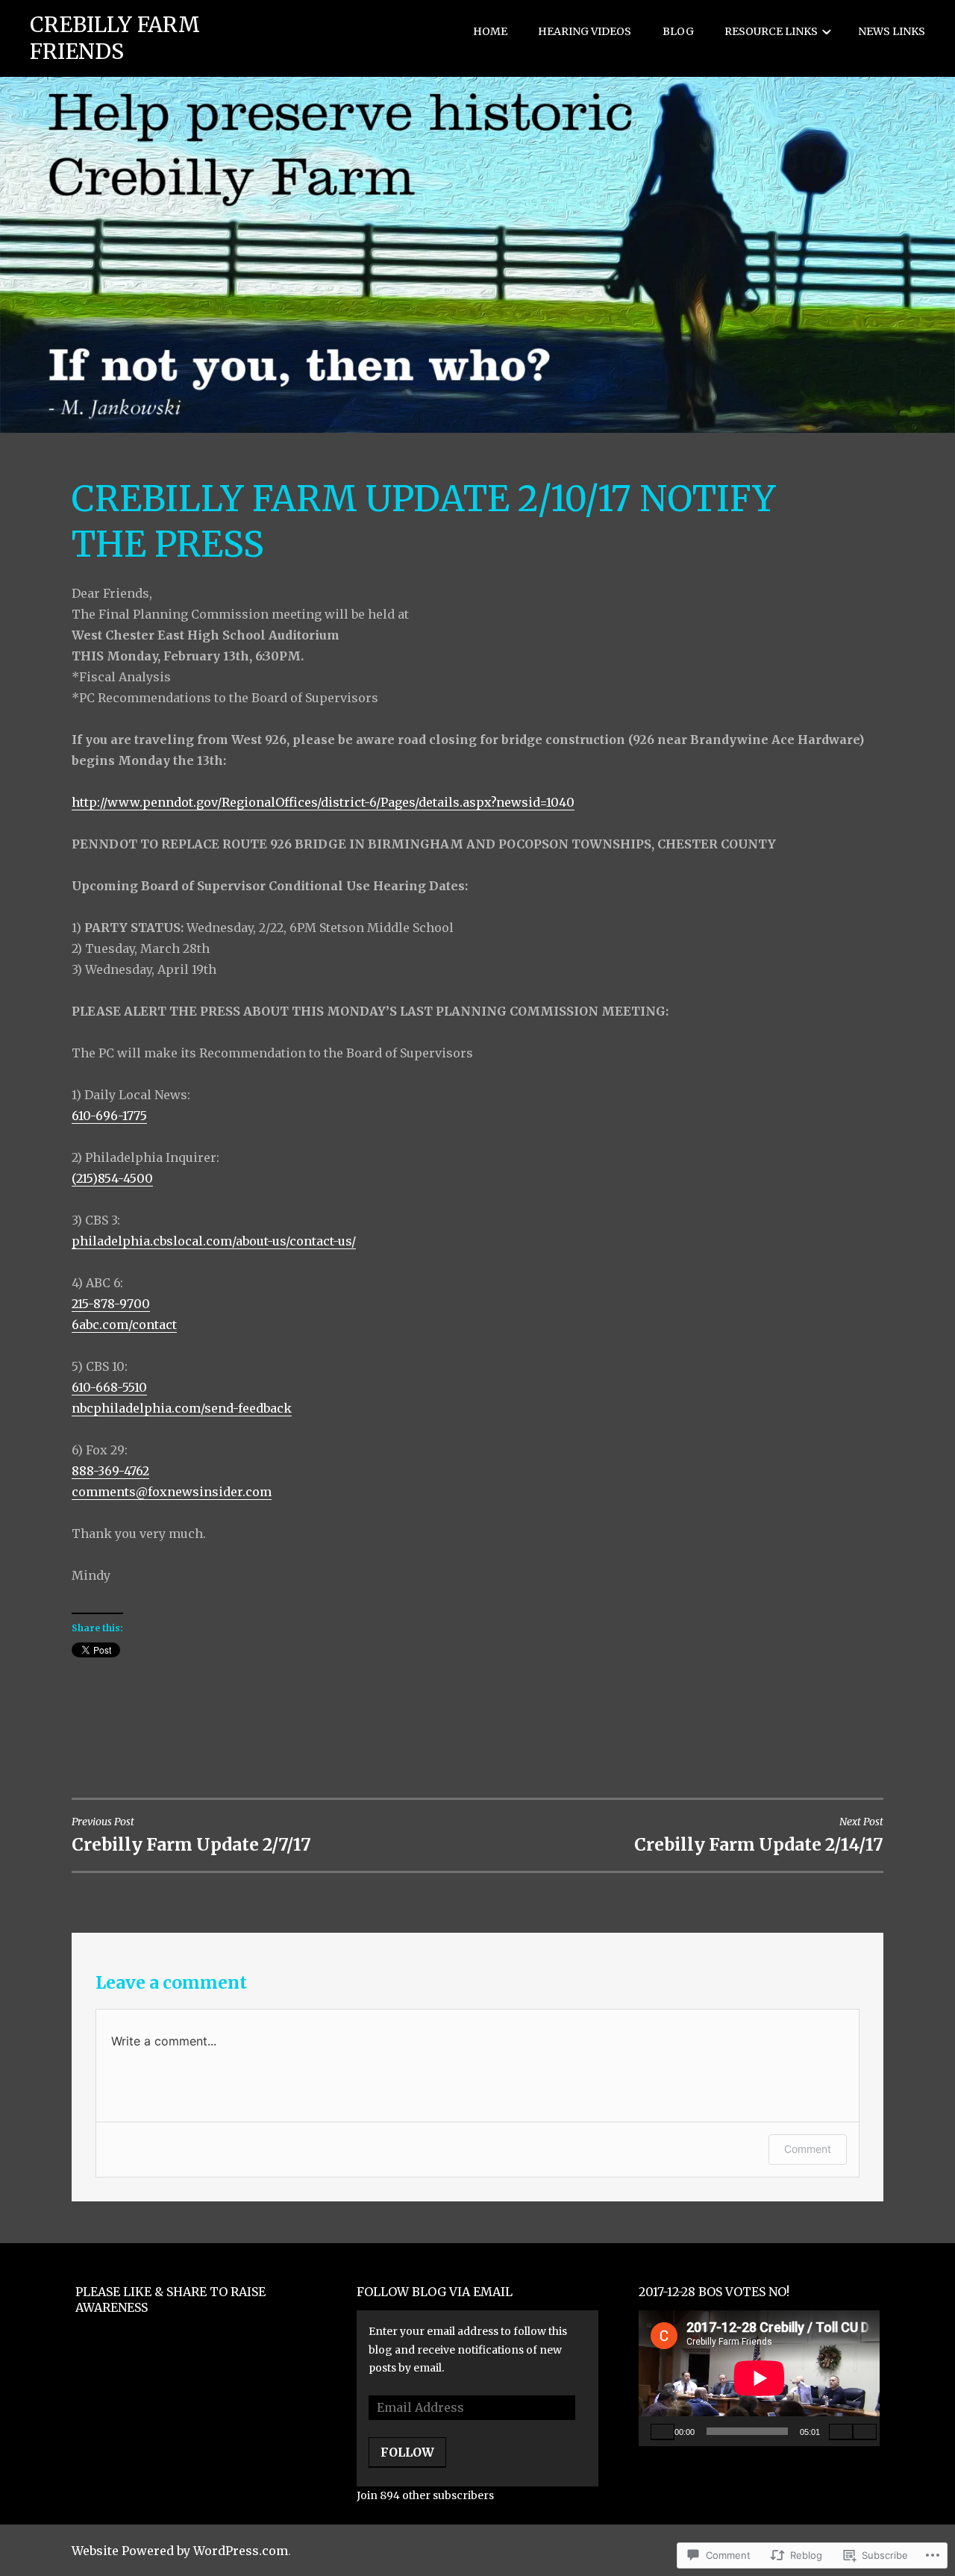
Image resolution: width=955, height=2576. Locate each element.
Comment (808, 2149)
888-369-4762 (110, 1471)
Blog (678, 31)
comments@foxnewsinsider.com (172, 1492)
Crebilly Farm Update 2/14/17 (759, 1835)
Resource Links (771, 31)
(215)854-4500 (112, 1178)
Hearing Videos (585, 31)
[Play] (663, 2431)
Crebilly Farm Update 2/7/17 (191, 1835)
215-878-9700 (111, 1304)
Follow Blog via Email (435, 2292)
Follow (407, 2452)
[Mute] (841, 2431)
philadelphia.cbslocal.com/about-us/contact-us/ (214, 1241)
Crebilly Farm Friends (115, 38)
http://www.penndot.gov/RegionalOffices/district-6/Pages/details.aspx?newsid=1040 (323, 802)
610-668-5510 (109, 1387)
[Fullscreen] (865, 2431)
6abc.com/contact (124, 1325)
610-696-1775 (109, 1116)
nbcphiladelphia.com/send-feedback (182, 1408)
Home (490, 31)
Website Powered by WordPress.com (180, 2551)
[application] (759, 2378)
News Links (892, 31)
